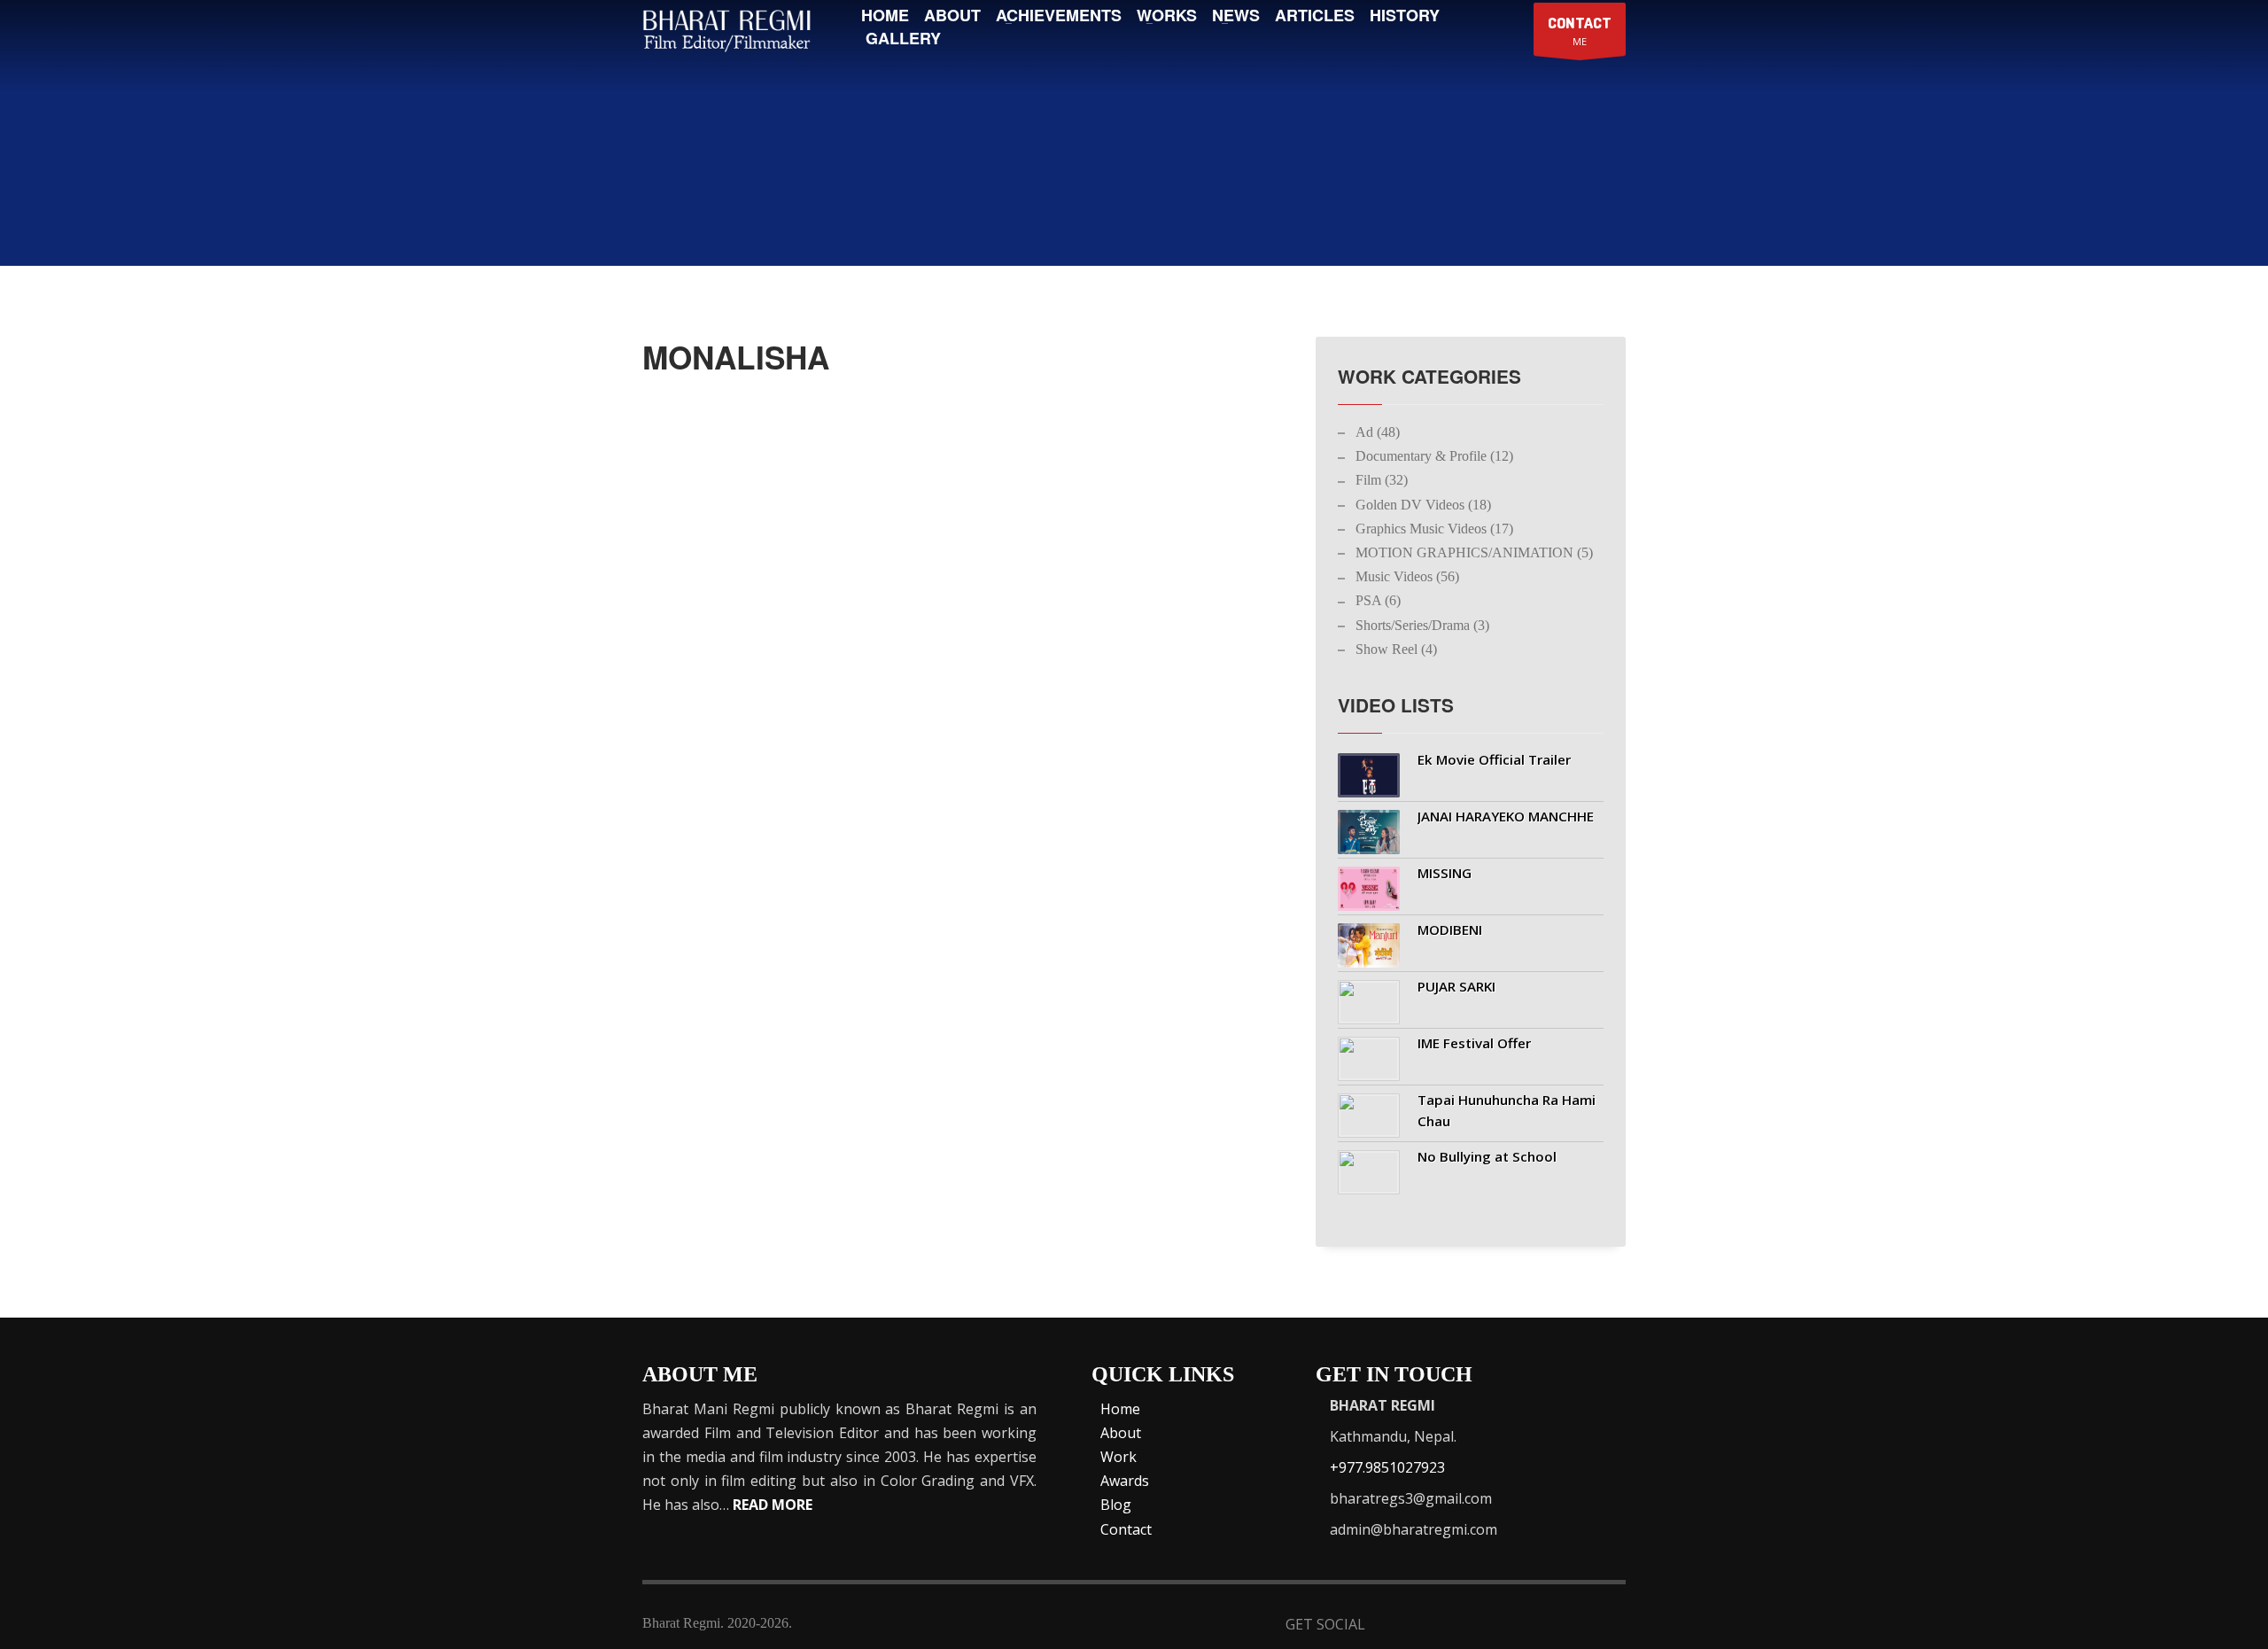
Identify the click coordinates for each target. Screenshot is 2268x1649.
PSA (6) (1378, 600)
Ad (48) (1378, 432)
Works (1167, 15)
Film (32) (1382, 480)
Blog (1116, 1505)
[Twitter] (1437, 1626)
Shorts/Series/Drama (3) (1422, 625)
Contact (1126, 1529)
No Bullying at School (1487, 1156)
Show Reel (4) (1396, 649)
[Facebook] (1393, 1626)
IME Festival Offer (1474, 1043)
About (952, 15)
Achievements (1059, 15)
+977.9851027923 (1387, 1467)
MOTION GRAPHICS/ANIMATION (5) (1474, 552)
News (1236, 15)
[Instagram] (1567, 1626)
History (1405, 15)
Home (885, 15)
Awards (1125, 1481)
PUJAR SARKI (1456, 986)
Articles (1315, 15)
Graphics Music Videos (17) (1434, 529)
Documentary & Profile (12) (1434, 456)
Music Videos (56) (1407, 576)
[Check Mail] (1610, 1626)
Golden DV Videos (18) (1423, 505)
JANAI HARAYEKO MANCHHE (1506, 816)
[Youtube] (1523, 1626)
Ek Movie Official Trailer (1494, 759)
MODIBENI (1450, 930)
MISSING (1445, 873)
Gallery (903, 38)
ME (1580, 31)
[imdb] (1480, 1626)
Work (1118, 1457)
